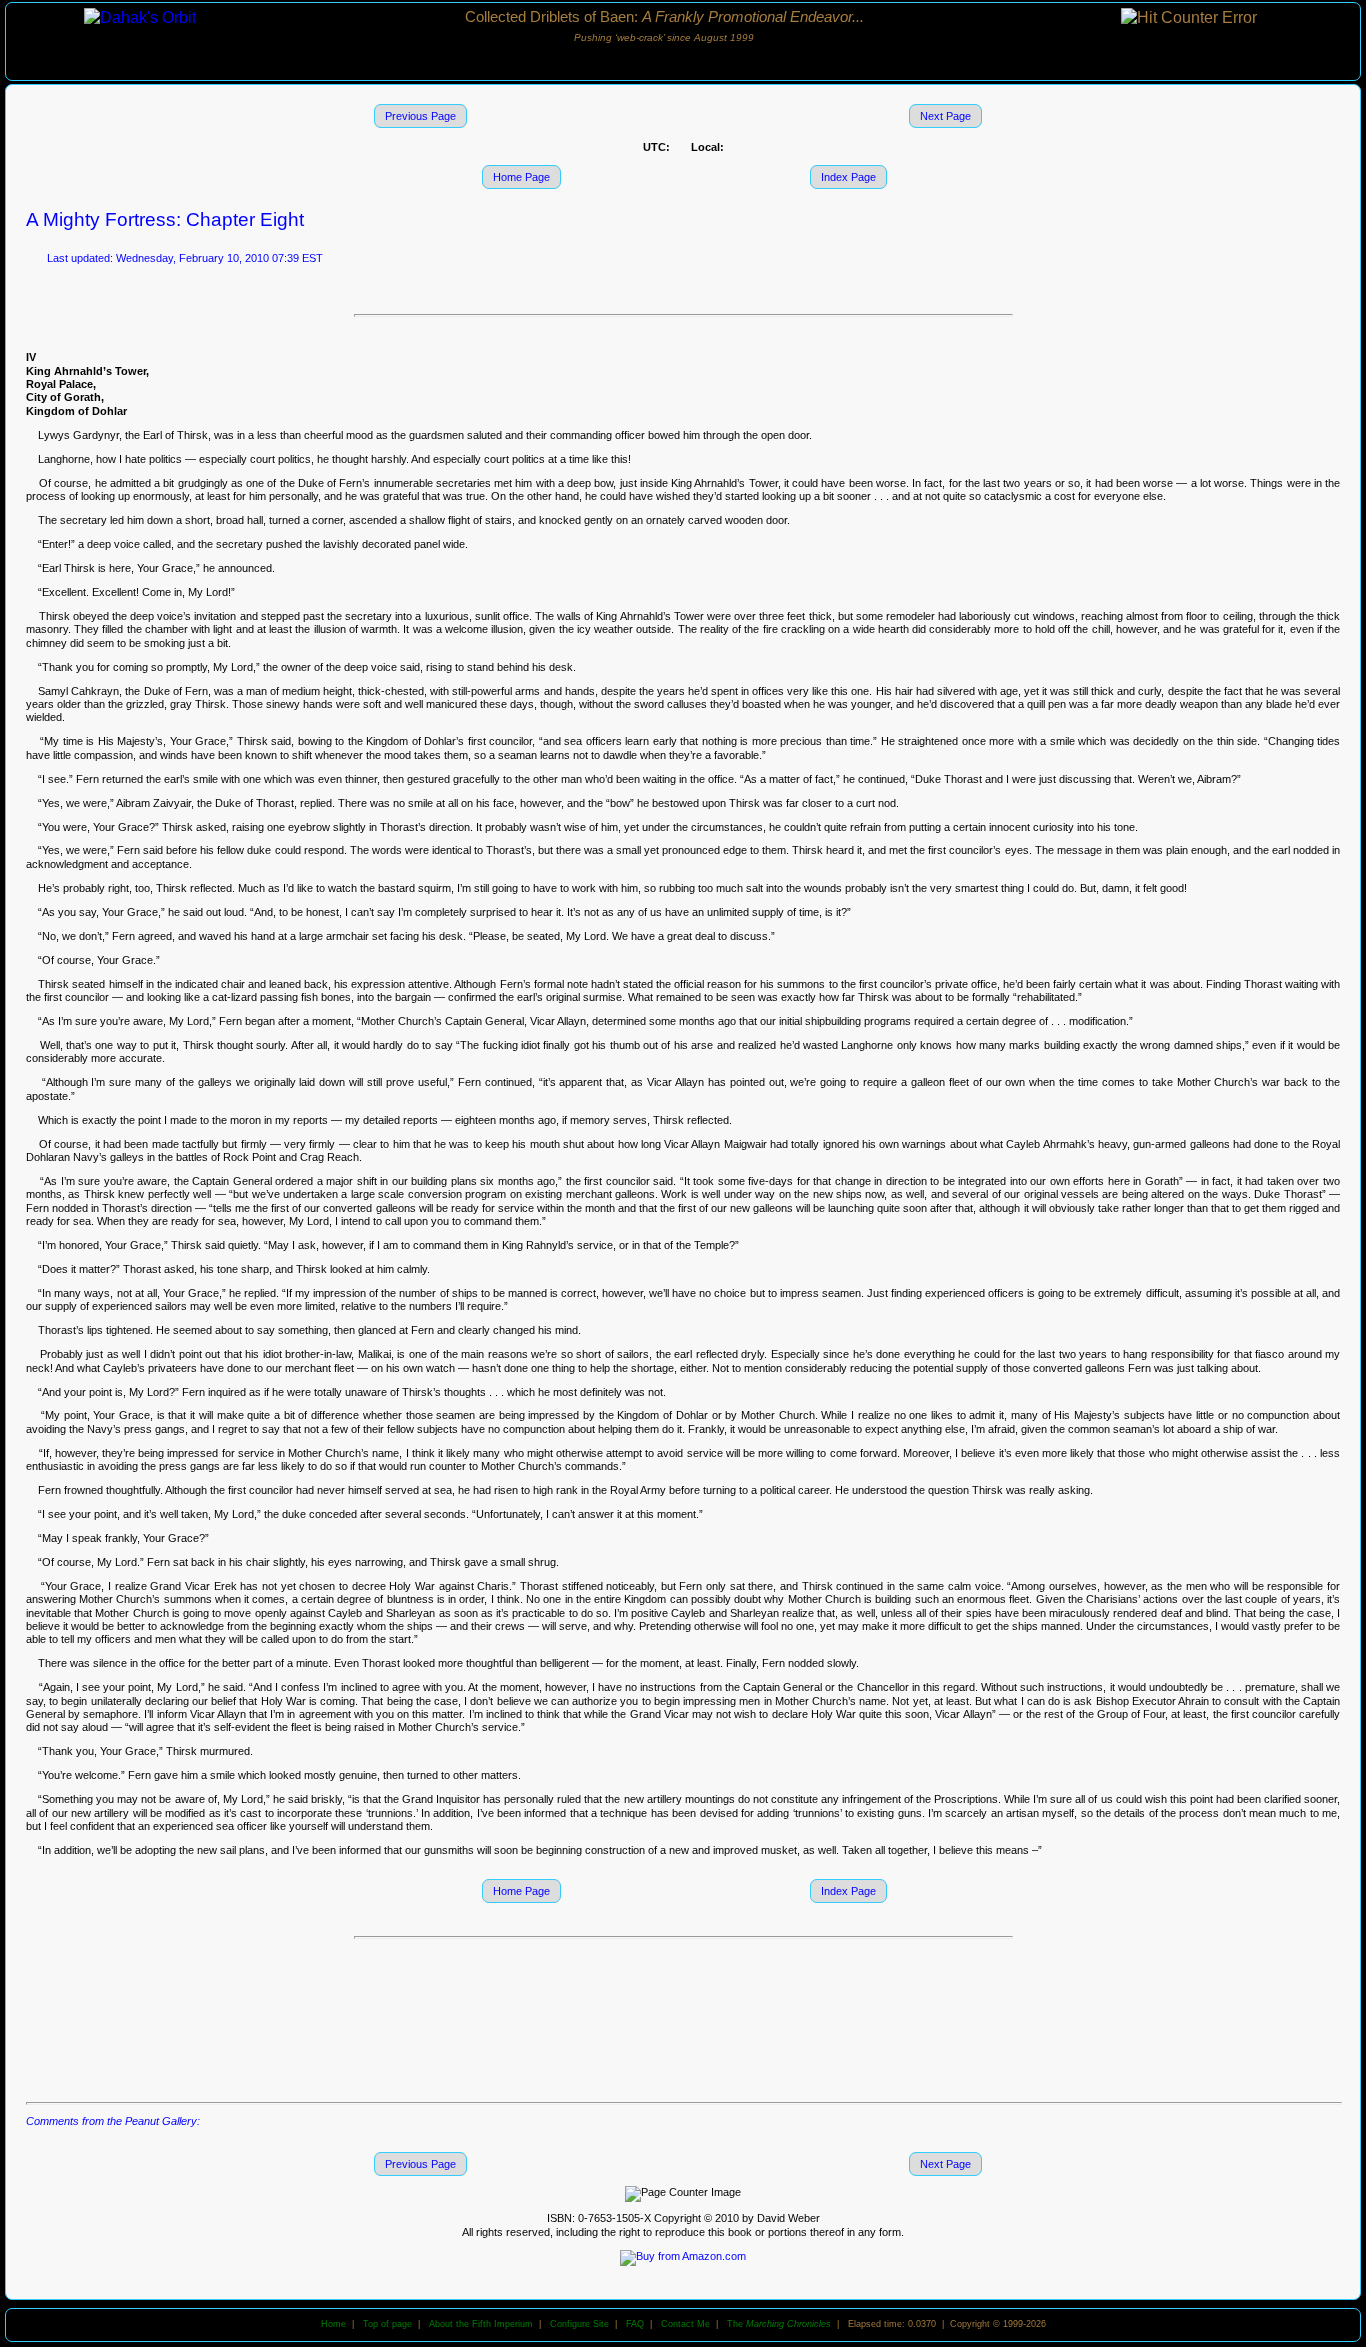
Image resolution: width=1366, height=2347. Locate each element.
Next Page (945, 116)
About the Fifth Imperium (481, 2324)
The (779, 2324)
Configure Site (579, 2324)
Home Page (521, 177)
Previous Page (420, 116)
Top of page (387, 2324)
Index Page (848, 177)
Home (333, 2324)
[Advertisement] (683, 2019)
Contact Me (685, 2324)
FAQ (635, 2324)
